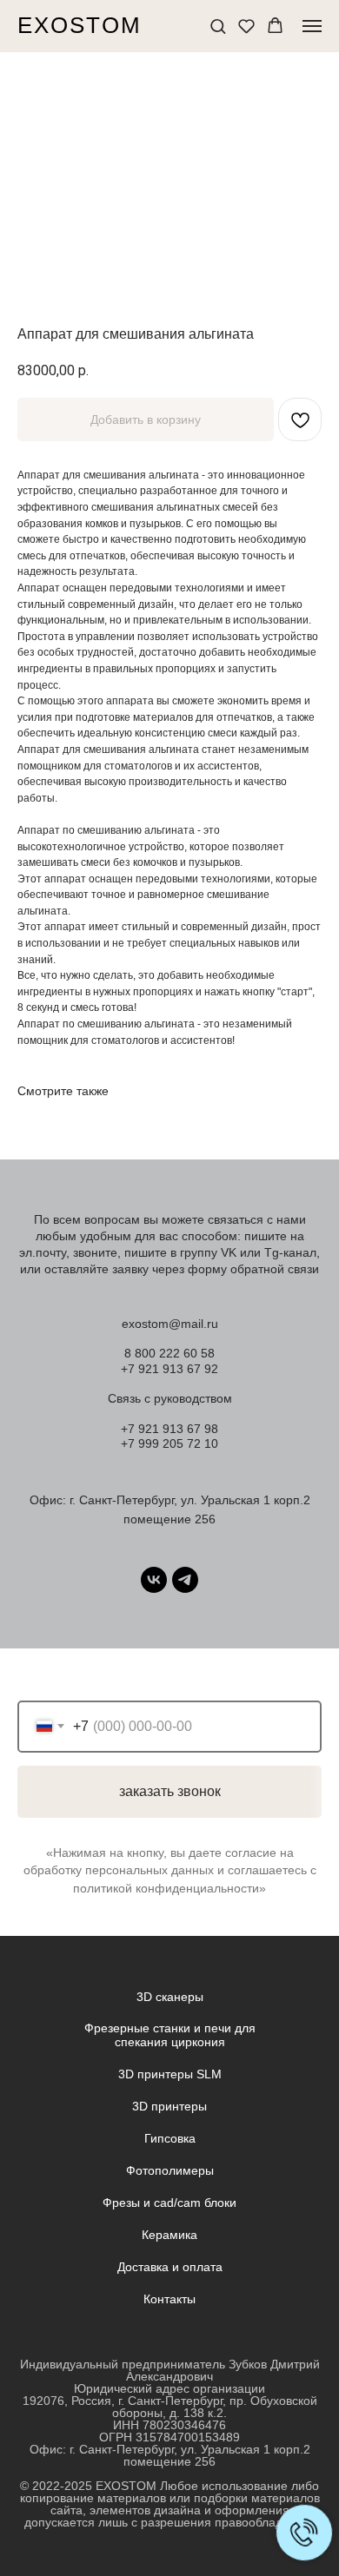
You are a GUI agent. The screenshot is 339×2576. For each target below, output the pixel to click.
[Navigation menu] (312, 26)
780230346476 (184, 2425)
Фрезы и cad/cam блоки (169, 2203)
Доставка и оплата (170, 2267)
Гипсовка (170, 2138)
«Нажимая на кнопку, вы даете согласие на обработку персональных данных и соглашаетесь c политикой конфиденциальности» (170, 1870)
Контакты (169, 2299)
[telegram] (185, 1580)
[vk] (154, 1580)
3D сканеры (170, 1997)
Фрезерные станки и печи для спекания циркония (170, 2035)
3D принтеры (169, 2106)
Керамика (169, 2235)
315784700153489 (188, 2437)
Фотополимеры (170, 2170)
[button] (218, 26)
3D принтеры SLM (170, 2074)
